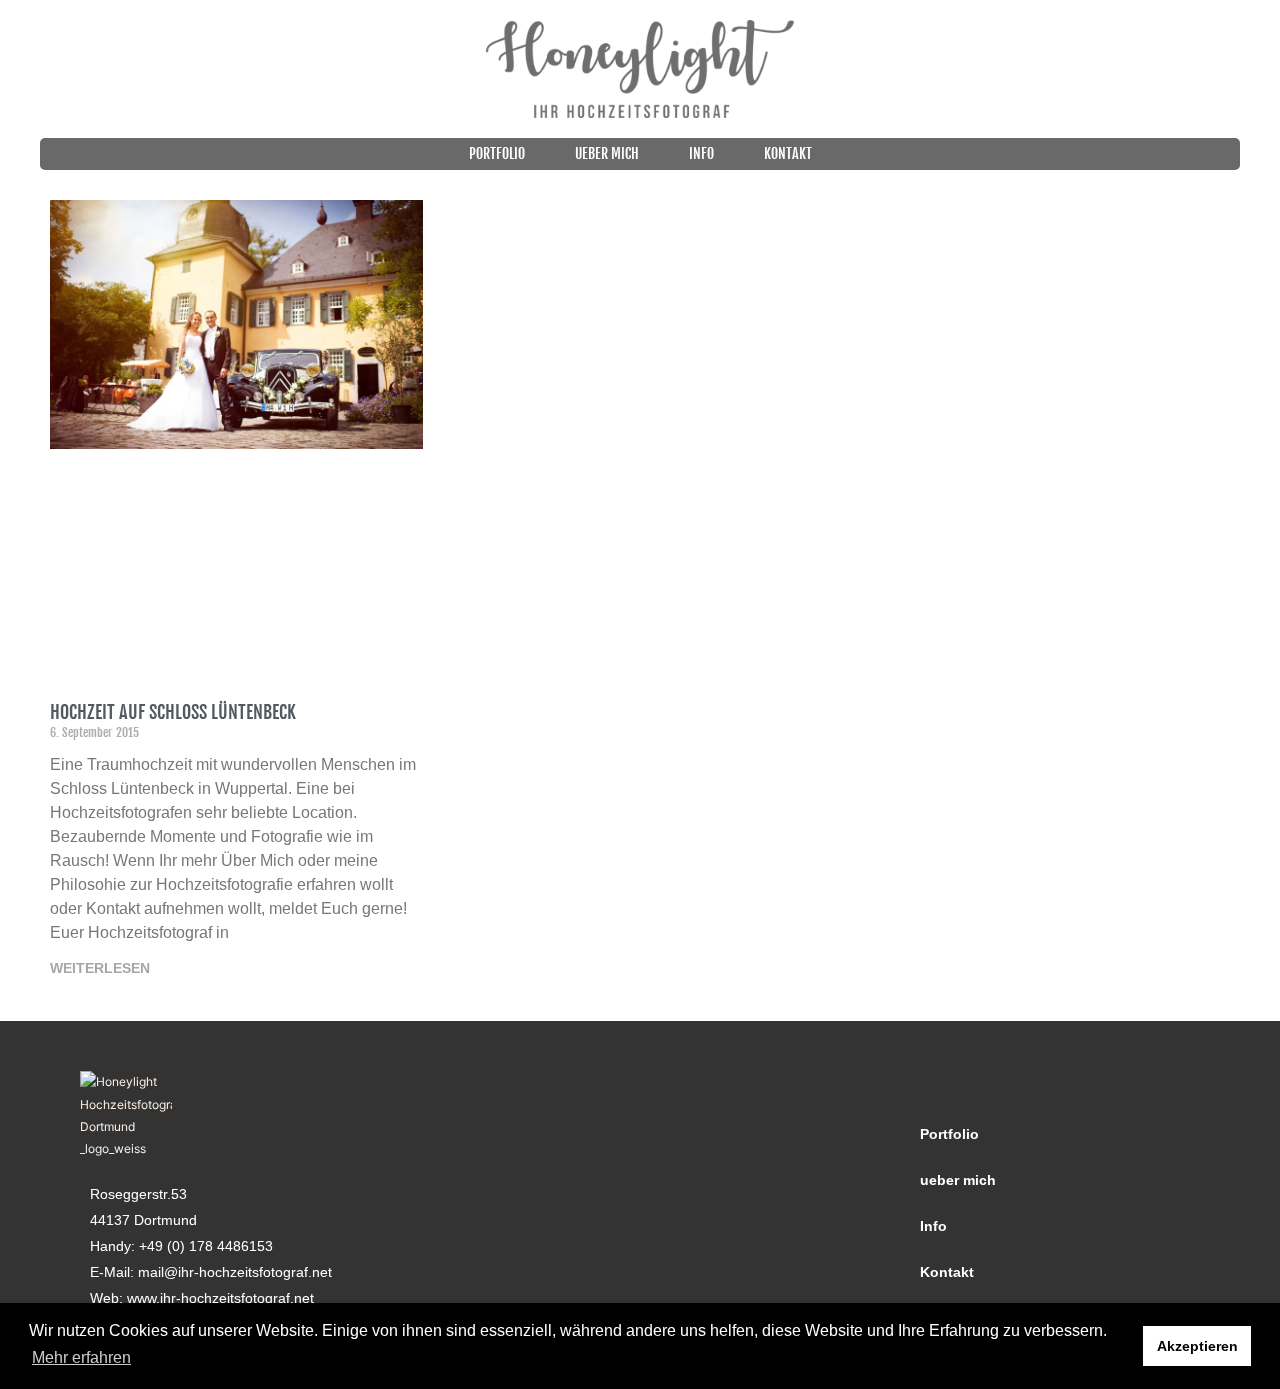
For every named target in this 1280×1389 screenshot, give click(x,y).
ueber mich (607, 153)
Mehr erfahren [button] (81, 1357)
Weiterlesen (100, 968)
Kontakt (788, 153)
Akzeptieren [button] (1197, 1346)
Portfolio (497, 153)
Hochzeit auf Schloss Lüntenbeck (173, 712)
